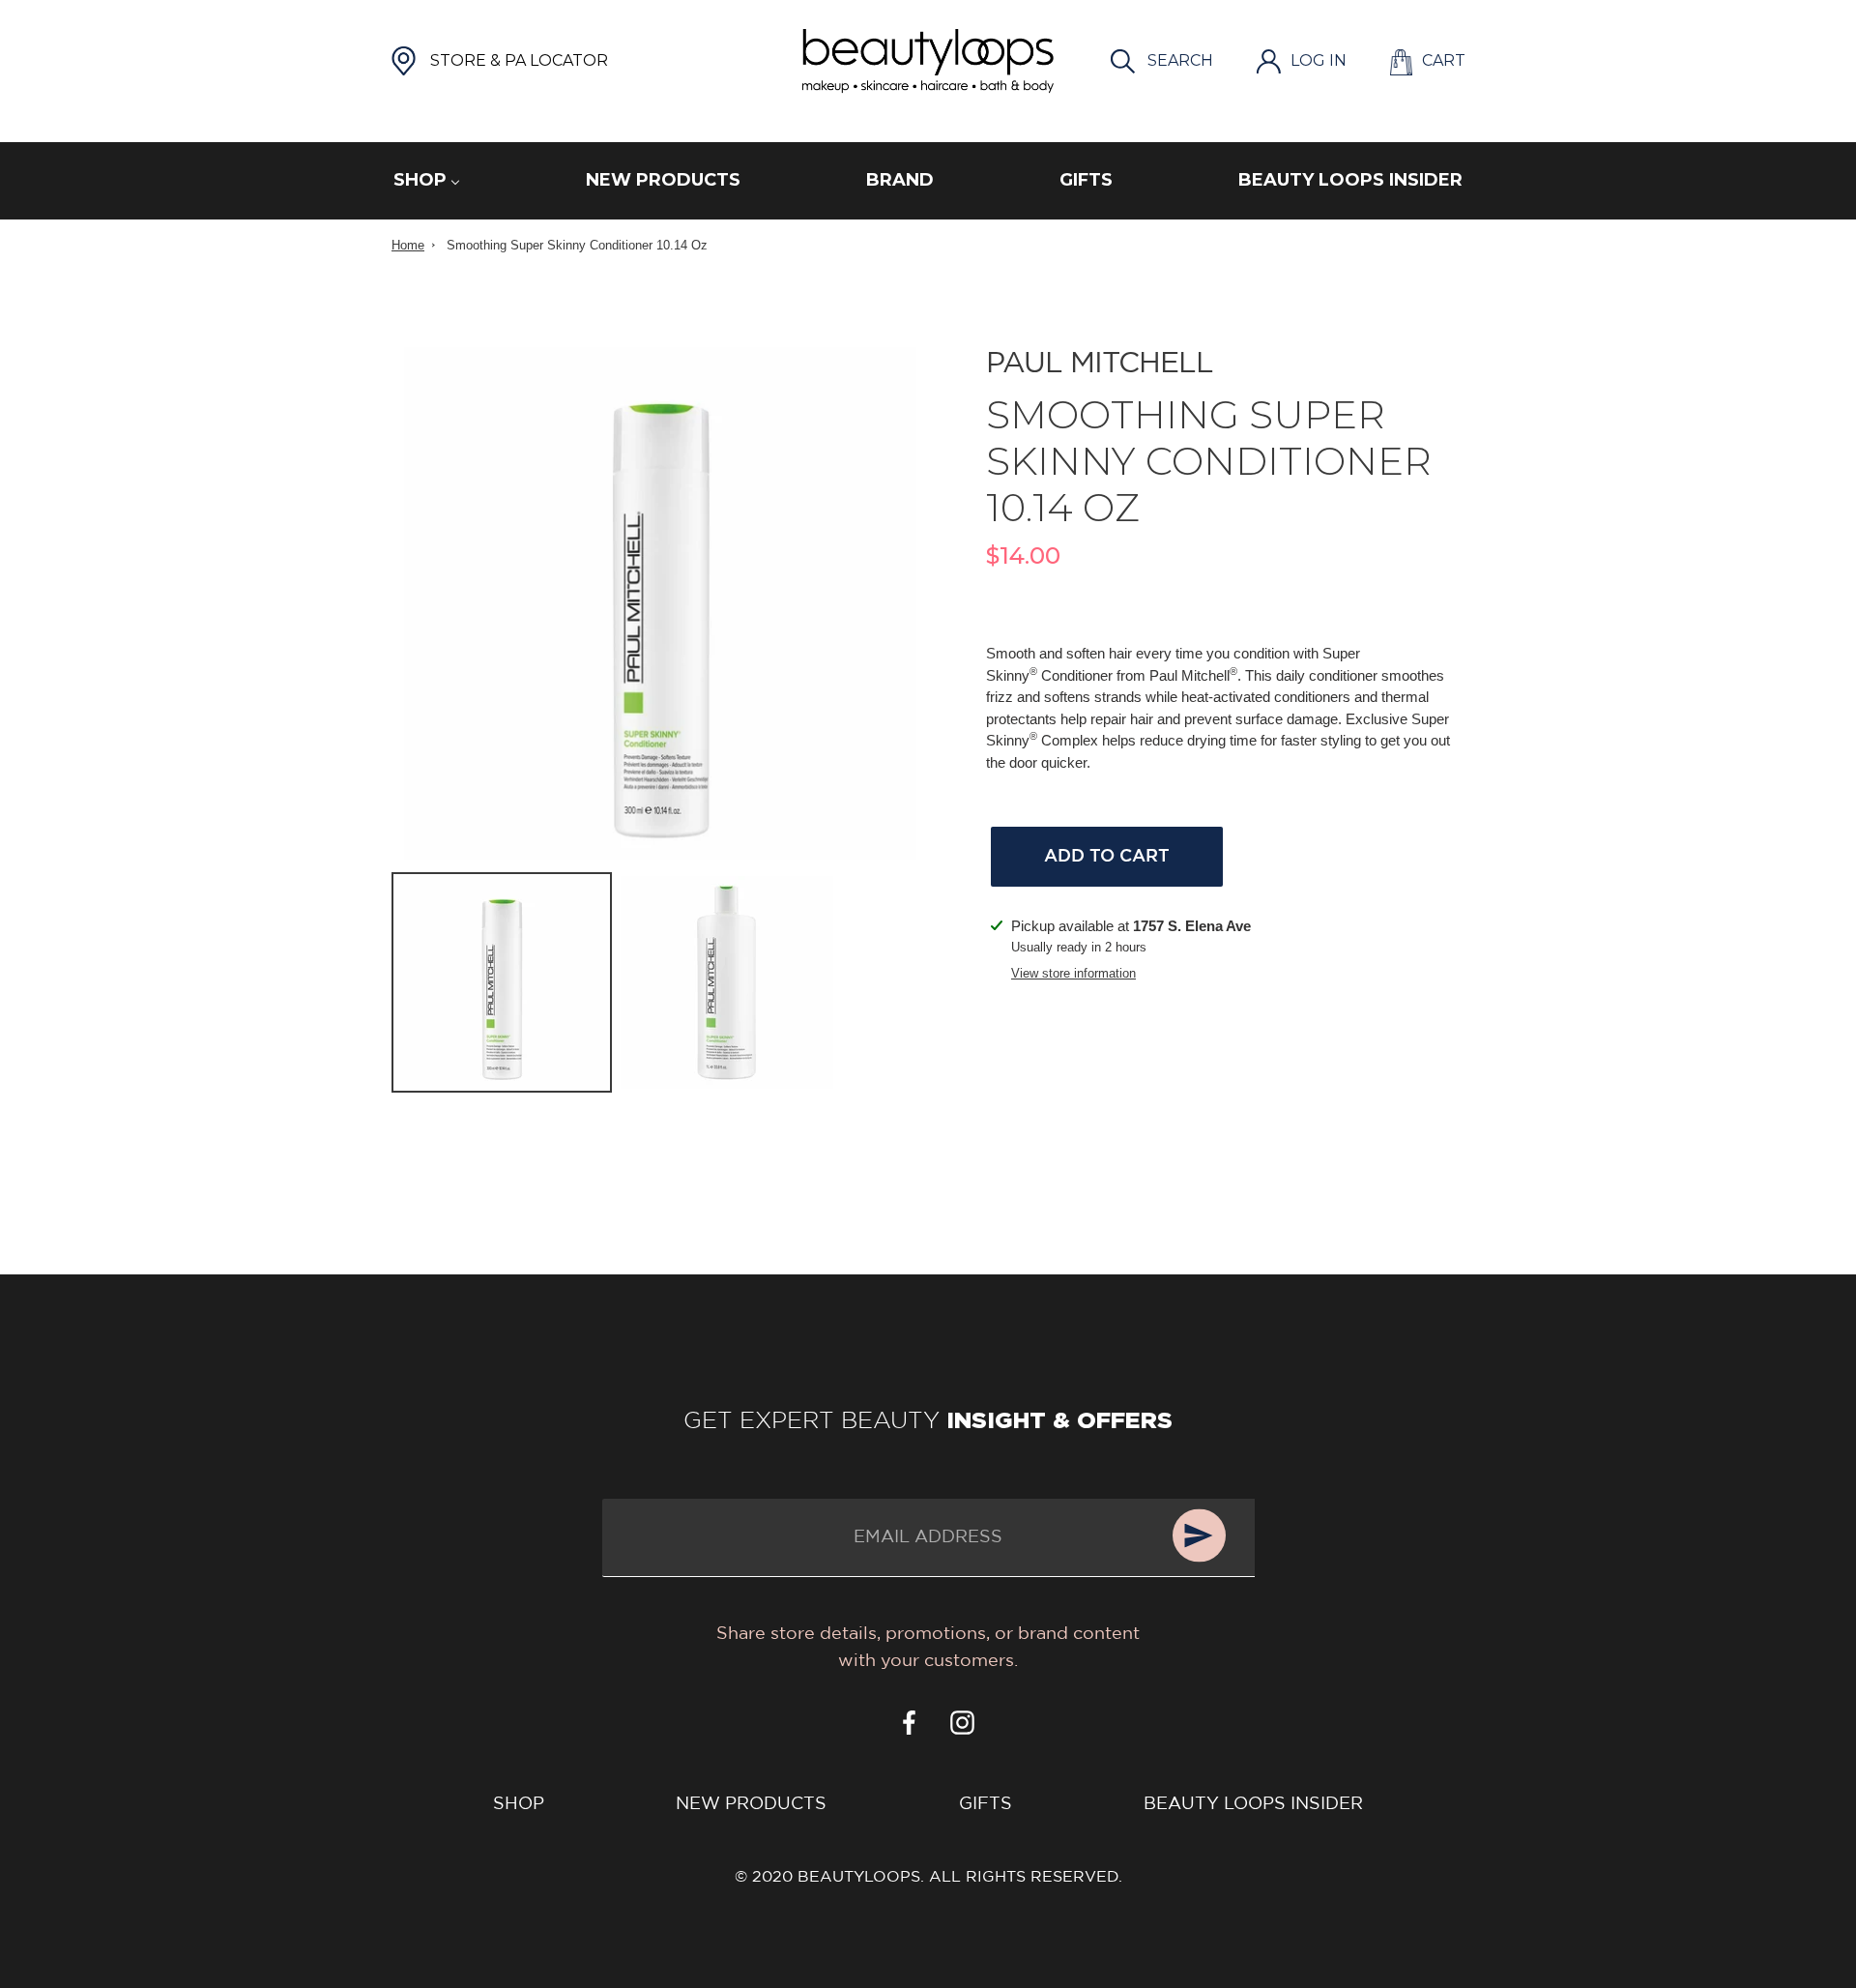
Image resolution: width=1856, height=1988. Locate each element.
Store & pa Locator (519, 60)
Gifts (986, 1804)
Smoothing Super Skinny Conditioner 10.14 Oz (577, 245)
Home (408, 245)
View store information (1073, 973)
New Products (751, 1804)
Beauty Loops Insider (1253, 1804)
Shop (519, 1804)
